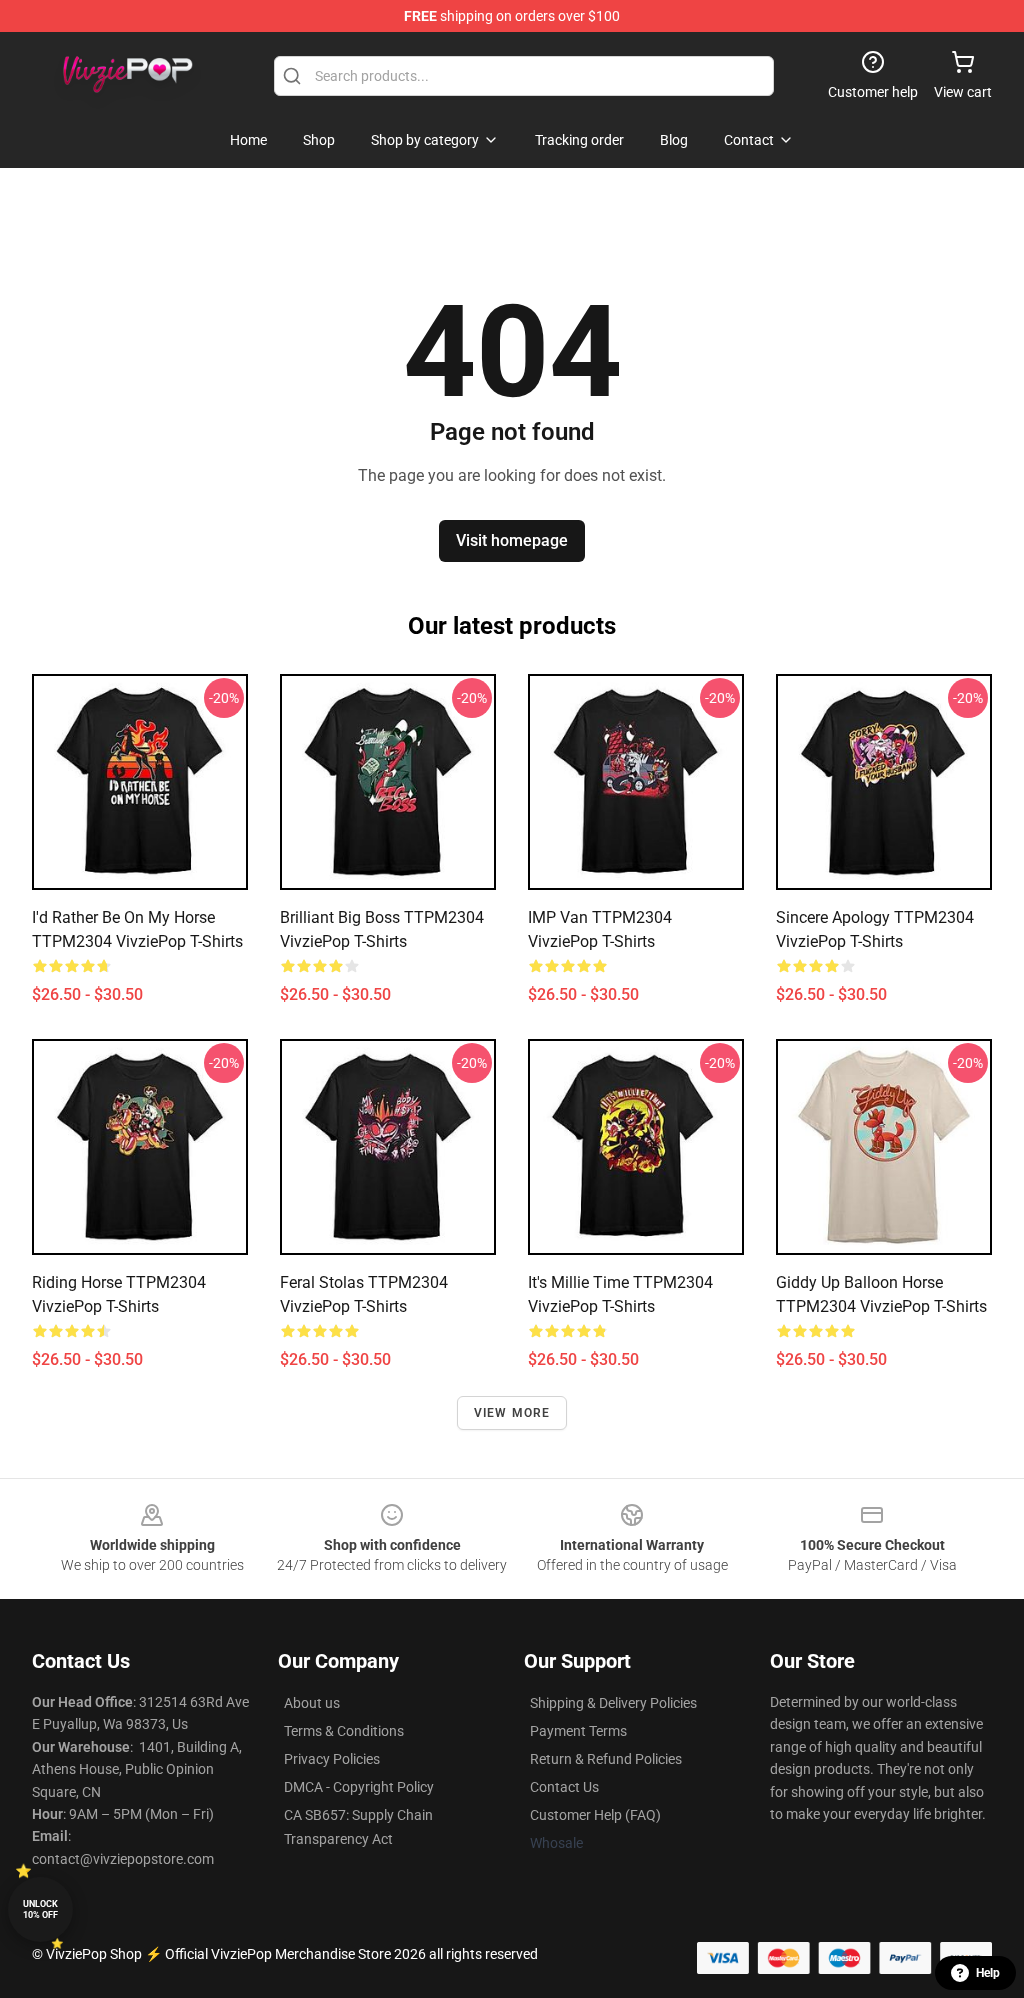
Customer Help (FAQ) (595, 1815)
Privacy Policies (332, 1759)
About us (312, 1703)
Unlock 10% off (40, 1909)
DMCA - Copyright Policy (359, 1787)
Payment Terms (578, 1731)
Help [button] (988, 1973)
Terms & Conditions (344, 1731)
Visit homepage (512, 540)
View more (512, 1413)
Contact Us (564, 1787)
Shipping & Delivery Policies (613, 1703)
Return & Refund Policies (606, 1759)
